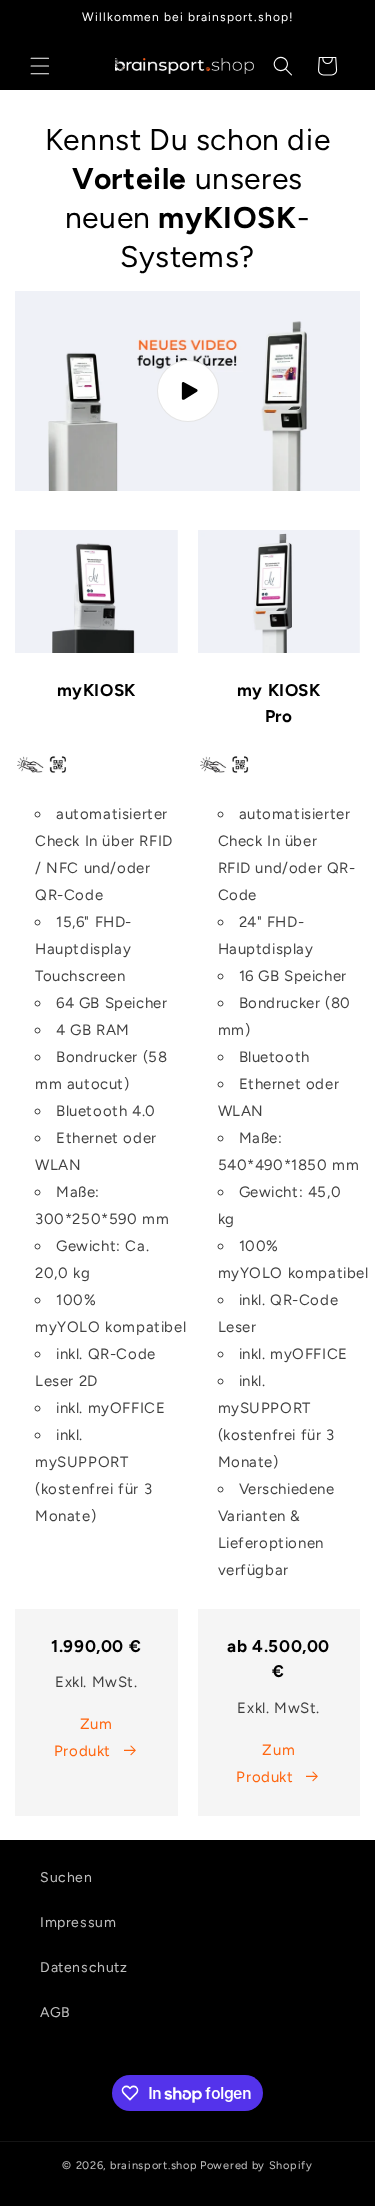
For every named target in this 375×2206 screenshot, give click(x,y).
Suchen (66, 1877)
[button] (40, 66)
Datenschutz (84, 1967)
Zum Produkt (83, 1737)
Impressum (78, 1922)
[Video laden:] (187, 390)
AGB (55, 2012)
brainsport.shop (154, 2165)
